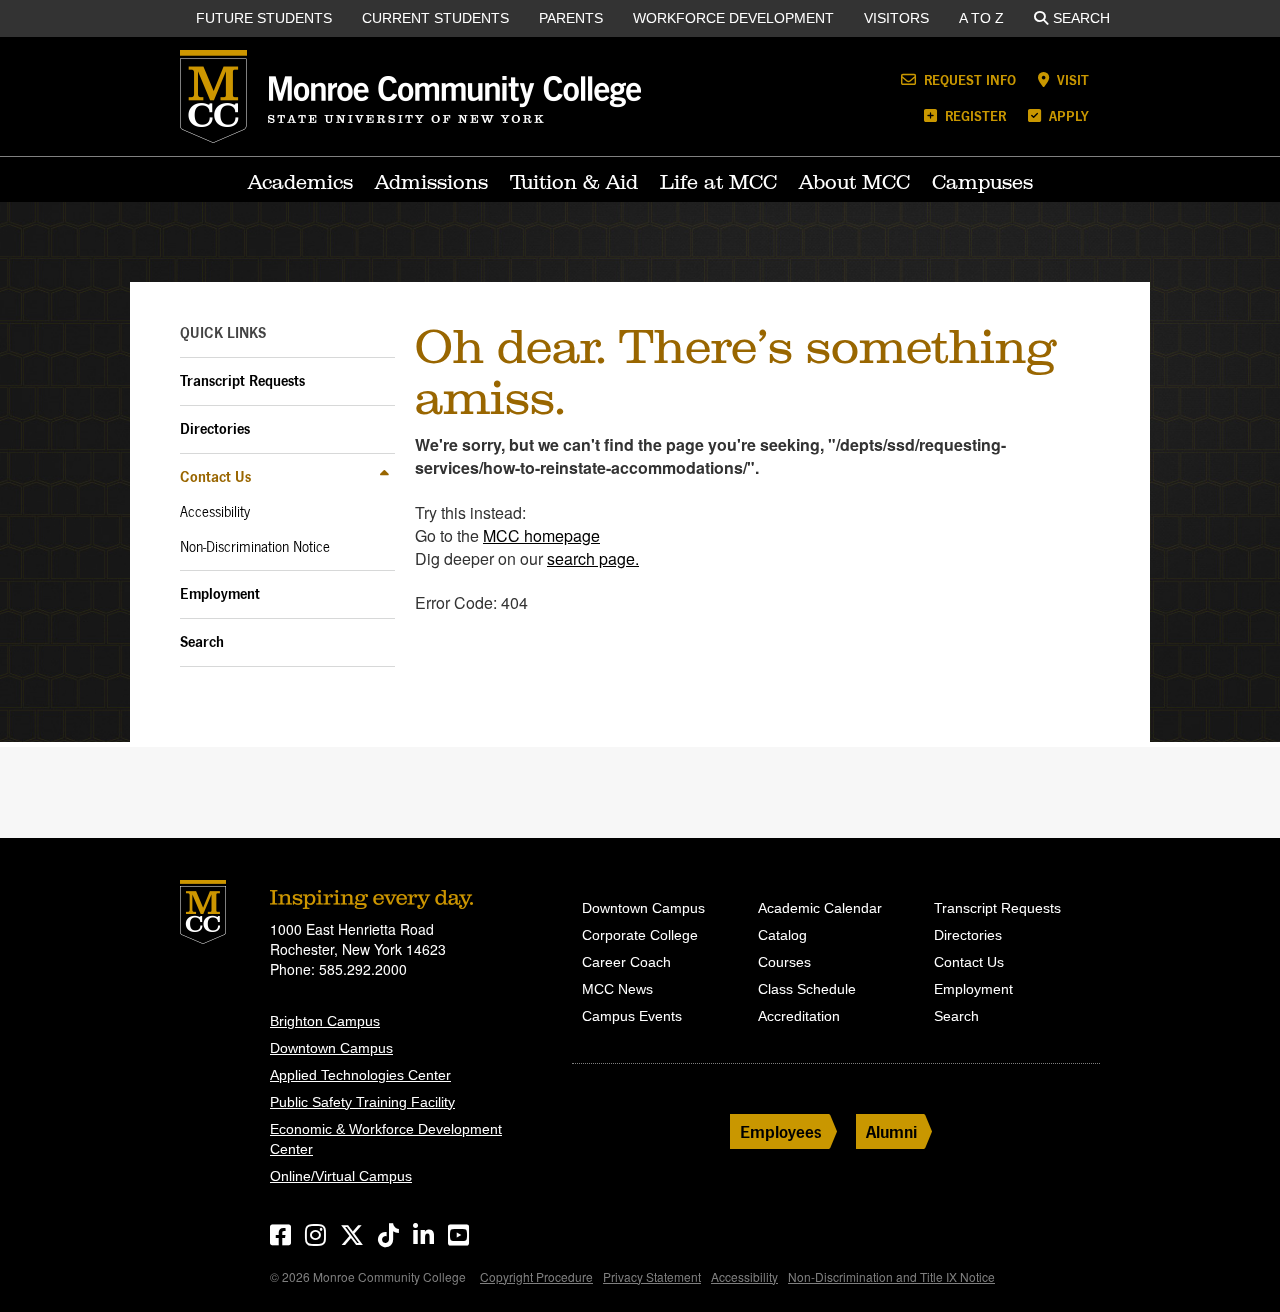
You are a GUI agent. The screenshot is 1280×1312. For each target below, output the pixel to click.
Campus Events (632, 1016)
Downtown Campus (331, 1048)
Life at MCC (718, 182)
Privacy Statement (652, 1276)
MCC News (617, 989)
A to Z (981, 18)
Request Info (968, 79)
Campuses (982, 182)
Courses (784, 962)
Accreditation (799, 1016)
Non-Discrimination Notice (255, 547)
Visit (1071, 79)
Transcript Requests (242, 380)
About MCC (854, 182)
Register (973, 115)
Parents (571, 18)
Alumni (891, 1131)
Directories (215, 428)
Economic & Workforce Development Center (386, 1139)
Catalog (782, 935)
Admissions (431, 182)
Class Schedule (807, 989)
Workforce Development (733, 18)
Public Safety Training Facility (362, 1102)
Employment (220, 593)
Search (1081, 18)
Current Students (435, 18)
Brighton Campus (325, 1021)
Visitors (896, 18)
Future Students (264, 18)
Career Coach (626, 962)
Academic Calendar (820, 908)
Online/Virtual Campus (341, 1176)
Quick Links (223, 332)
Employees (781, 1131)
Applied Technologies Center (360, 1075)
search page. (593, 558)
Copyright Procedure (536, 1276)
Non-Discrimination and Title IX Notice (891, 1276)
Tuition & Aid (574, 182)
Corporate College (640, 935)
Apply (1067, 115)
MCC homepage (541, 535)
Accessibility (215, 512)
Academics (300, 182)
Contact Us (215, 476)
